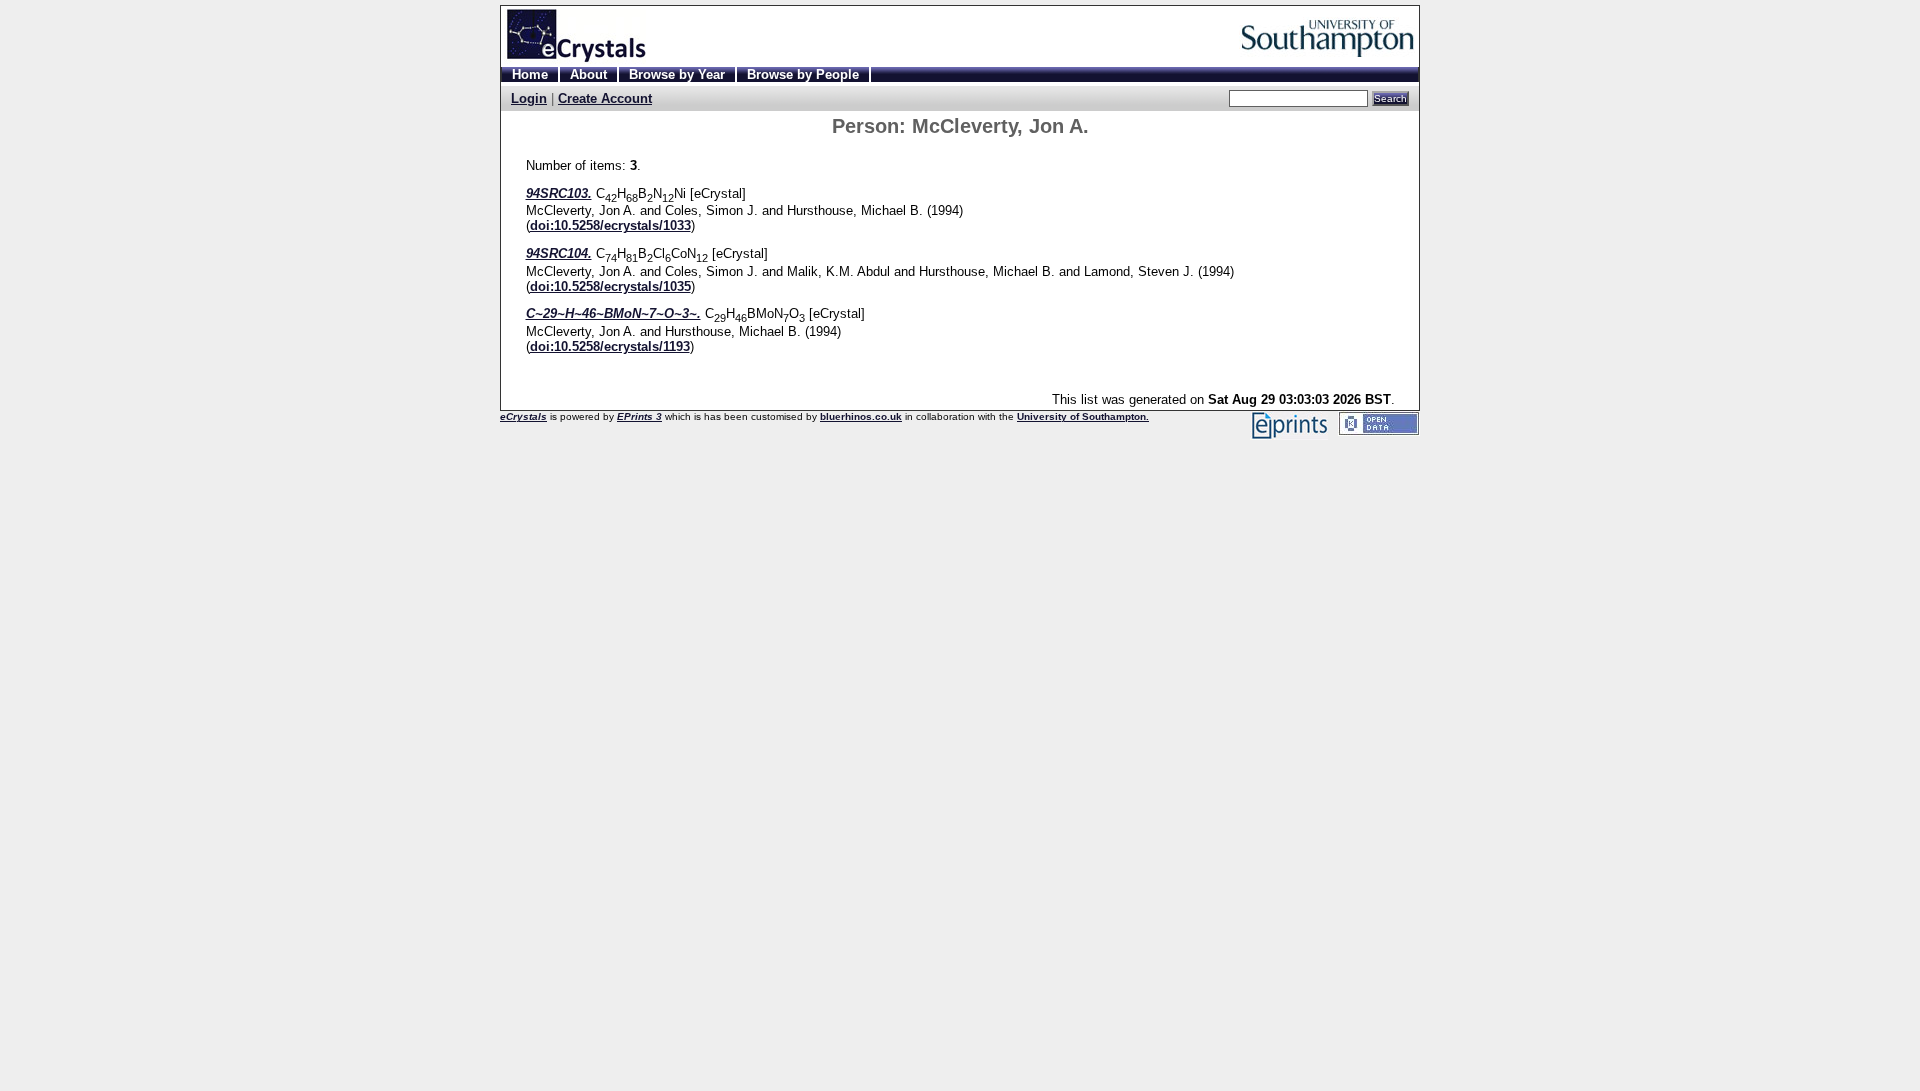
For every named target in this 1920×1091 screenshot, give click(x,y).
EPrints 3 (639, 416)
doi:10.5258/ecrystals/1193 (610, 346)
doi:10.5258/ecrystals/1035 (610, 286)
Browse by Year (677, 74)
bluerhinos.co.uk (861, 416)
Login (529, 98)
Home (530, 74)
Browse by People (803, 74)
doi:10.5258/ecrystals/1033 (610, 225)
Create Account (605, 98)
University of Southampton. (1083, 416)
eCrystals (523, 416)
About (588, 74)
